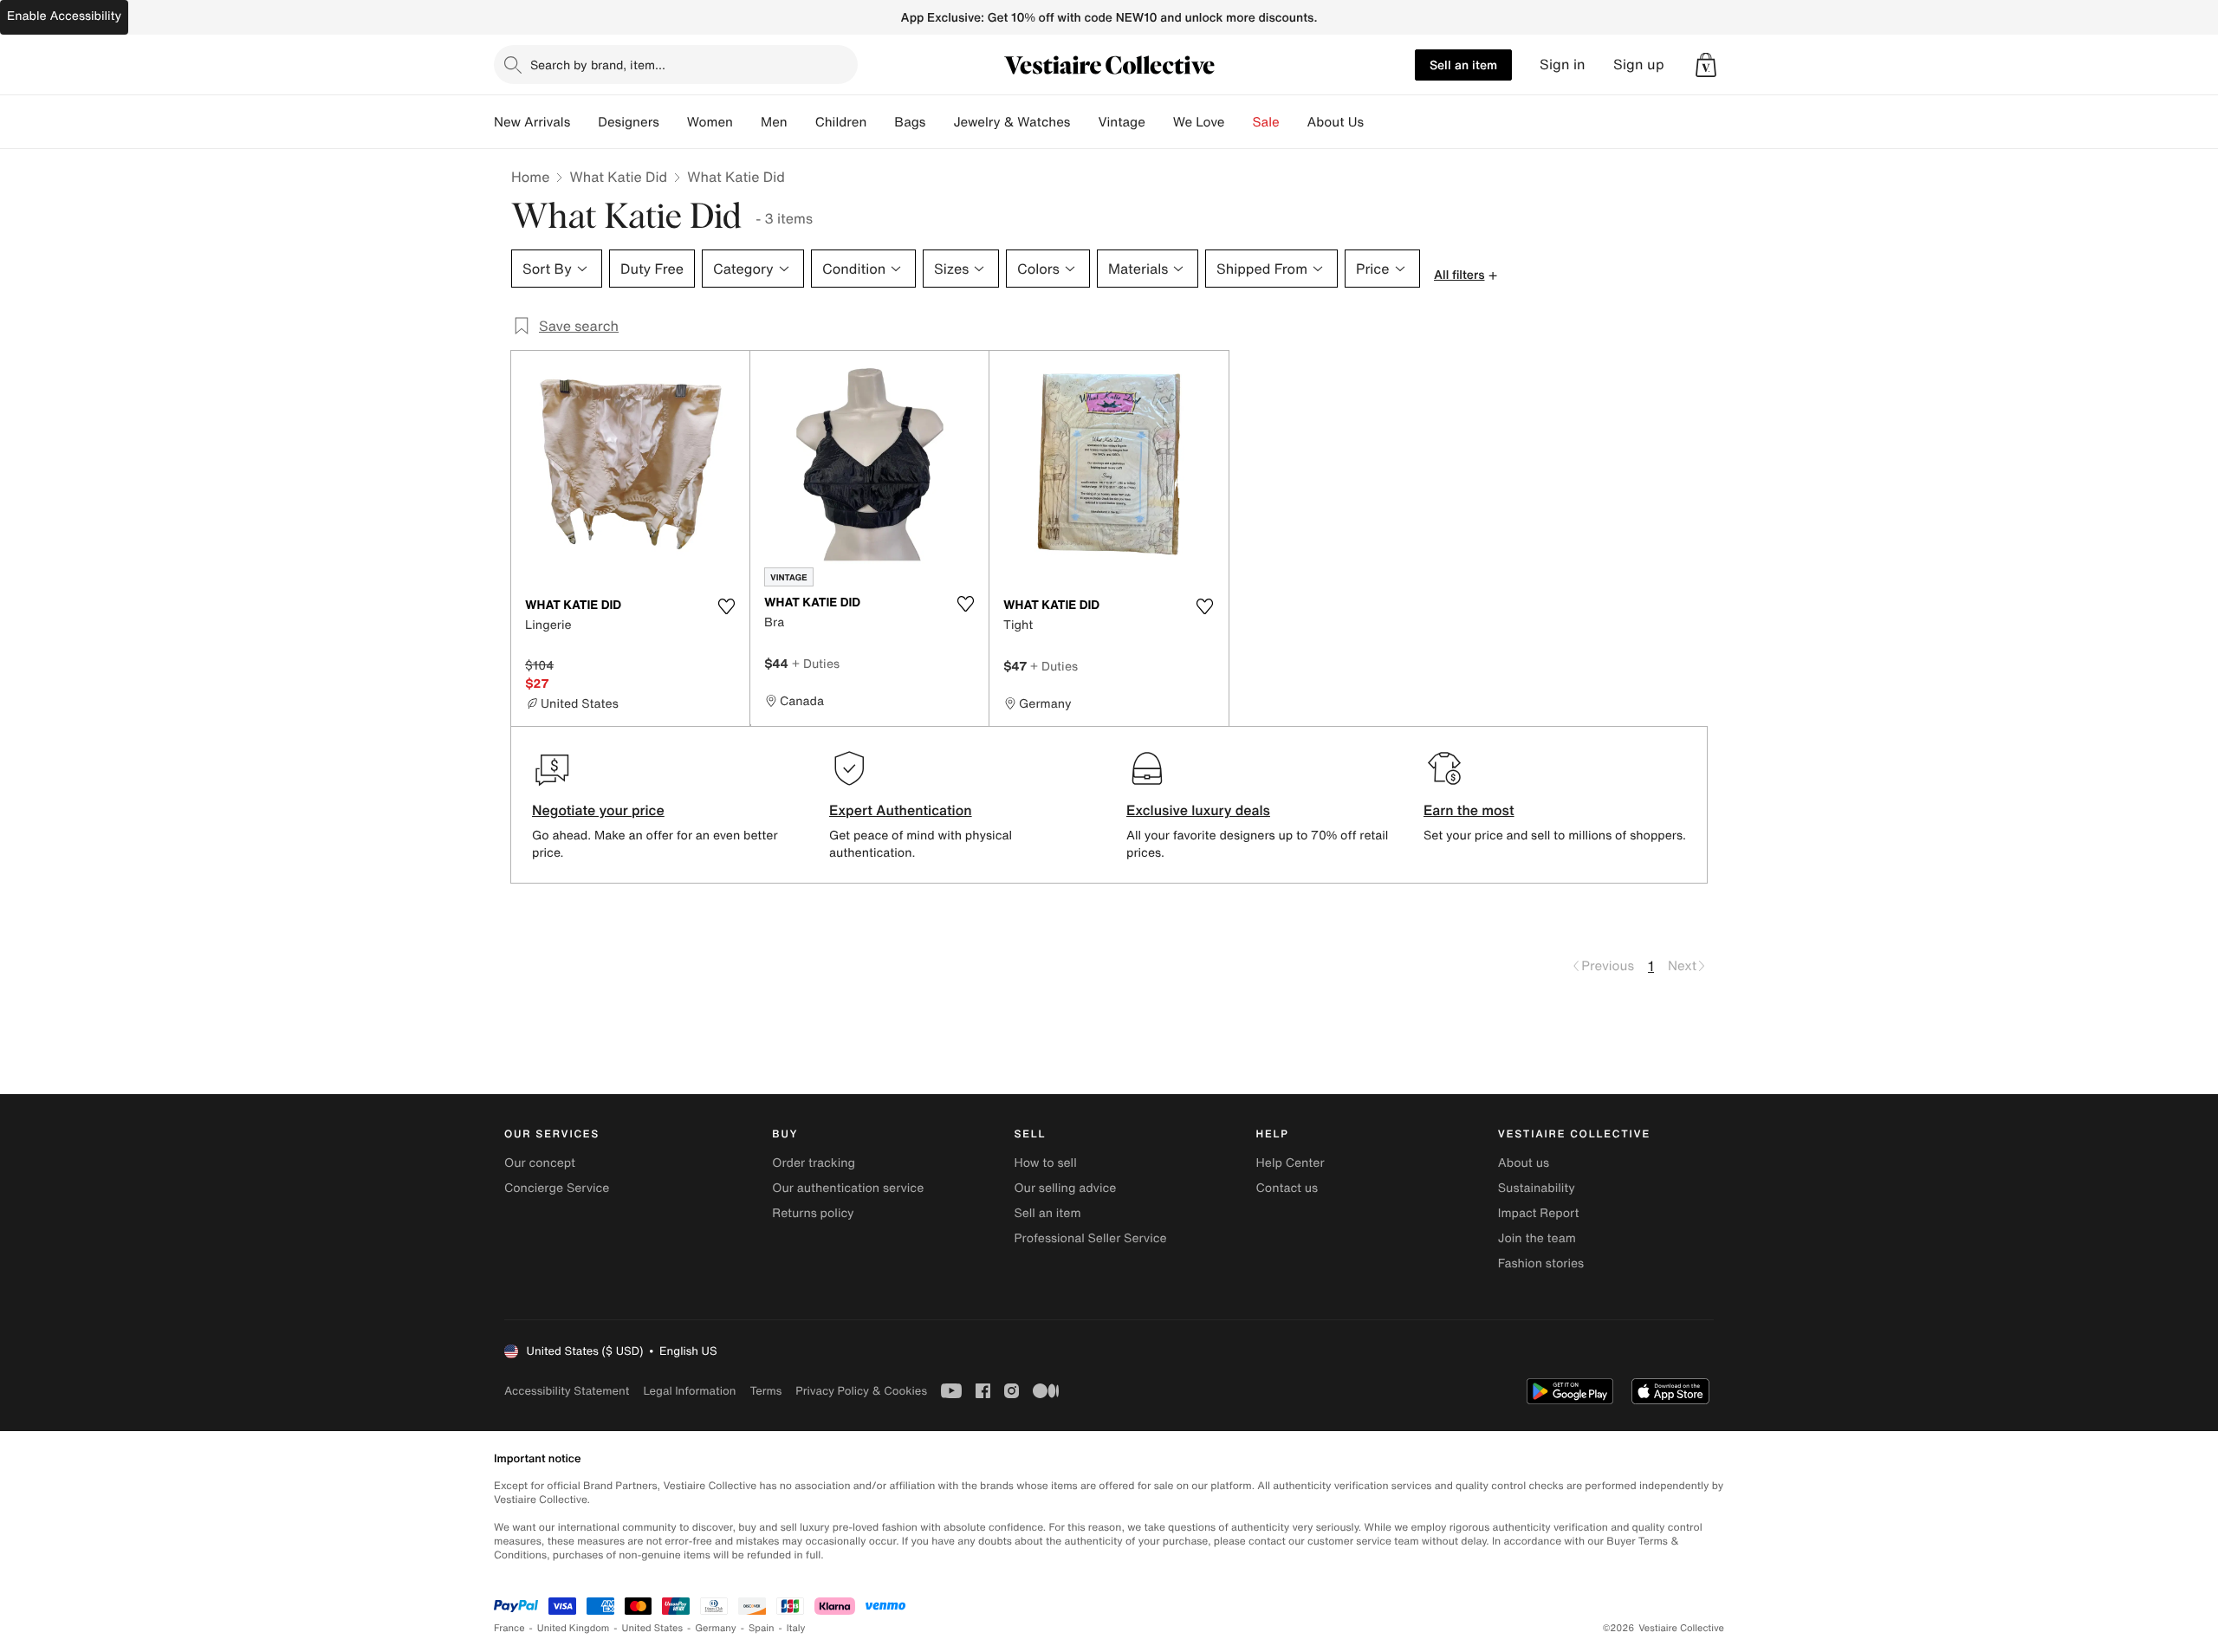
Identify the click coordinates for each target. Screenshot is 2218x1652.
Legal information (689, 1391)
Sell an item (1463, 65)
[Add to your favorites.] (726, 606)
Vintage (1121, 122)
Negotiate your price (598, 810)
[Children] (880, 122)
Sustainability (1537, 1188)
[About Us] (1378, 122)
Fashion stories (1541, 1263)
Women (710, 122)
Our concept (540, 1163)
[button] (1706, 65)
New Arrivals (532, 122)
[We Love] (1239, 122)
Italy (796, 1628)
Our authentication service (848, 1188)
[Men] (801, 122)
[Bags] (939, 122)
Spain (762, 1628)
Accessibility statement (567, 1391)
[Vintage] (1159, 122)
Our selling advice (1065, 1188)
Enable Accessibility (64, 16)
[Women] (747, 122)
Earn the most (1469, 810)
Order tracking (814, 1163)
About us (1524, 1163)
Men (774, 122)
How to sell (1045, 1163)
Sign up (1639, 65)
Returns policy (813, 1213)
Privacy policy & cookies (861, 1391)
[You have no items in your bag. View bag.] (1706, 65)
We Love (1199, 122)
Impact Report (1539, 1213)
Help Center (1291, 1163)
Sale (1266, 122)
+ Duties (816, 663)
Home (530, 177)
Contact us (1287, 1188)
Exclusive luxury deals (1198, 810)
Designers (629, 122)
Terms (765, 1391)
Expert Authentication (901, 810)
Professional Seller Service (1090, 1238)
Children (841, 122)
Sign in (1563, 65)
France (509, 1628)
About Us (1336, 122)
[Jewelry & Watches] (1084, 122)
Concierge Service (557, 1188)
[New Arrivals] (584, 122)
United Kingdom (574, 1628)
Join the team (1537, 1238)
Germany (716, 1628)
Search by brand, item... (598, 65)
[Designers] (673, 122)
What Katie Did (618, 177)
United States (653, 1628)
